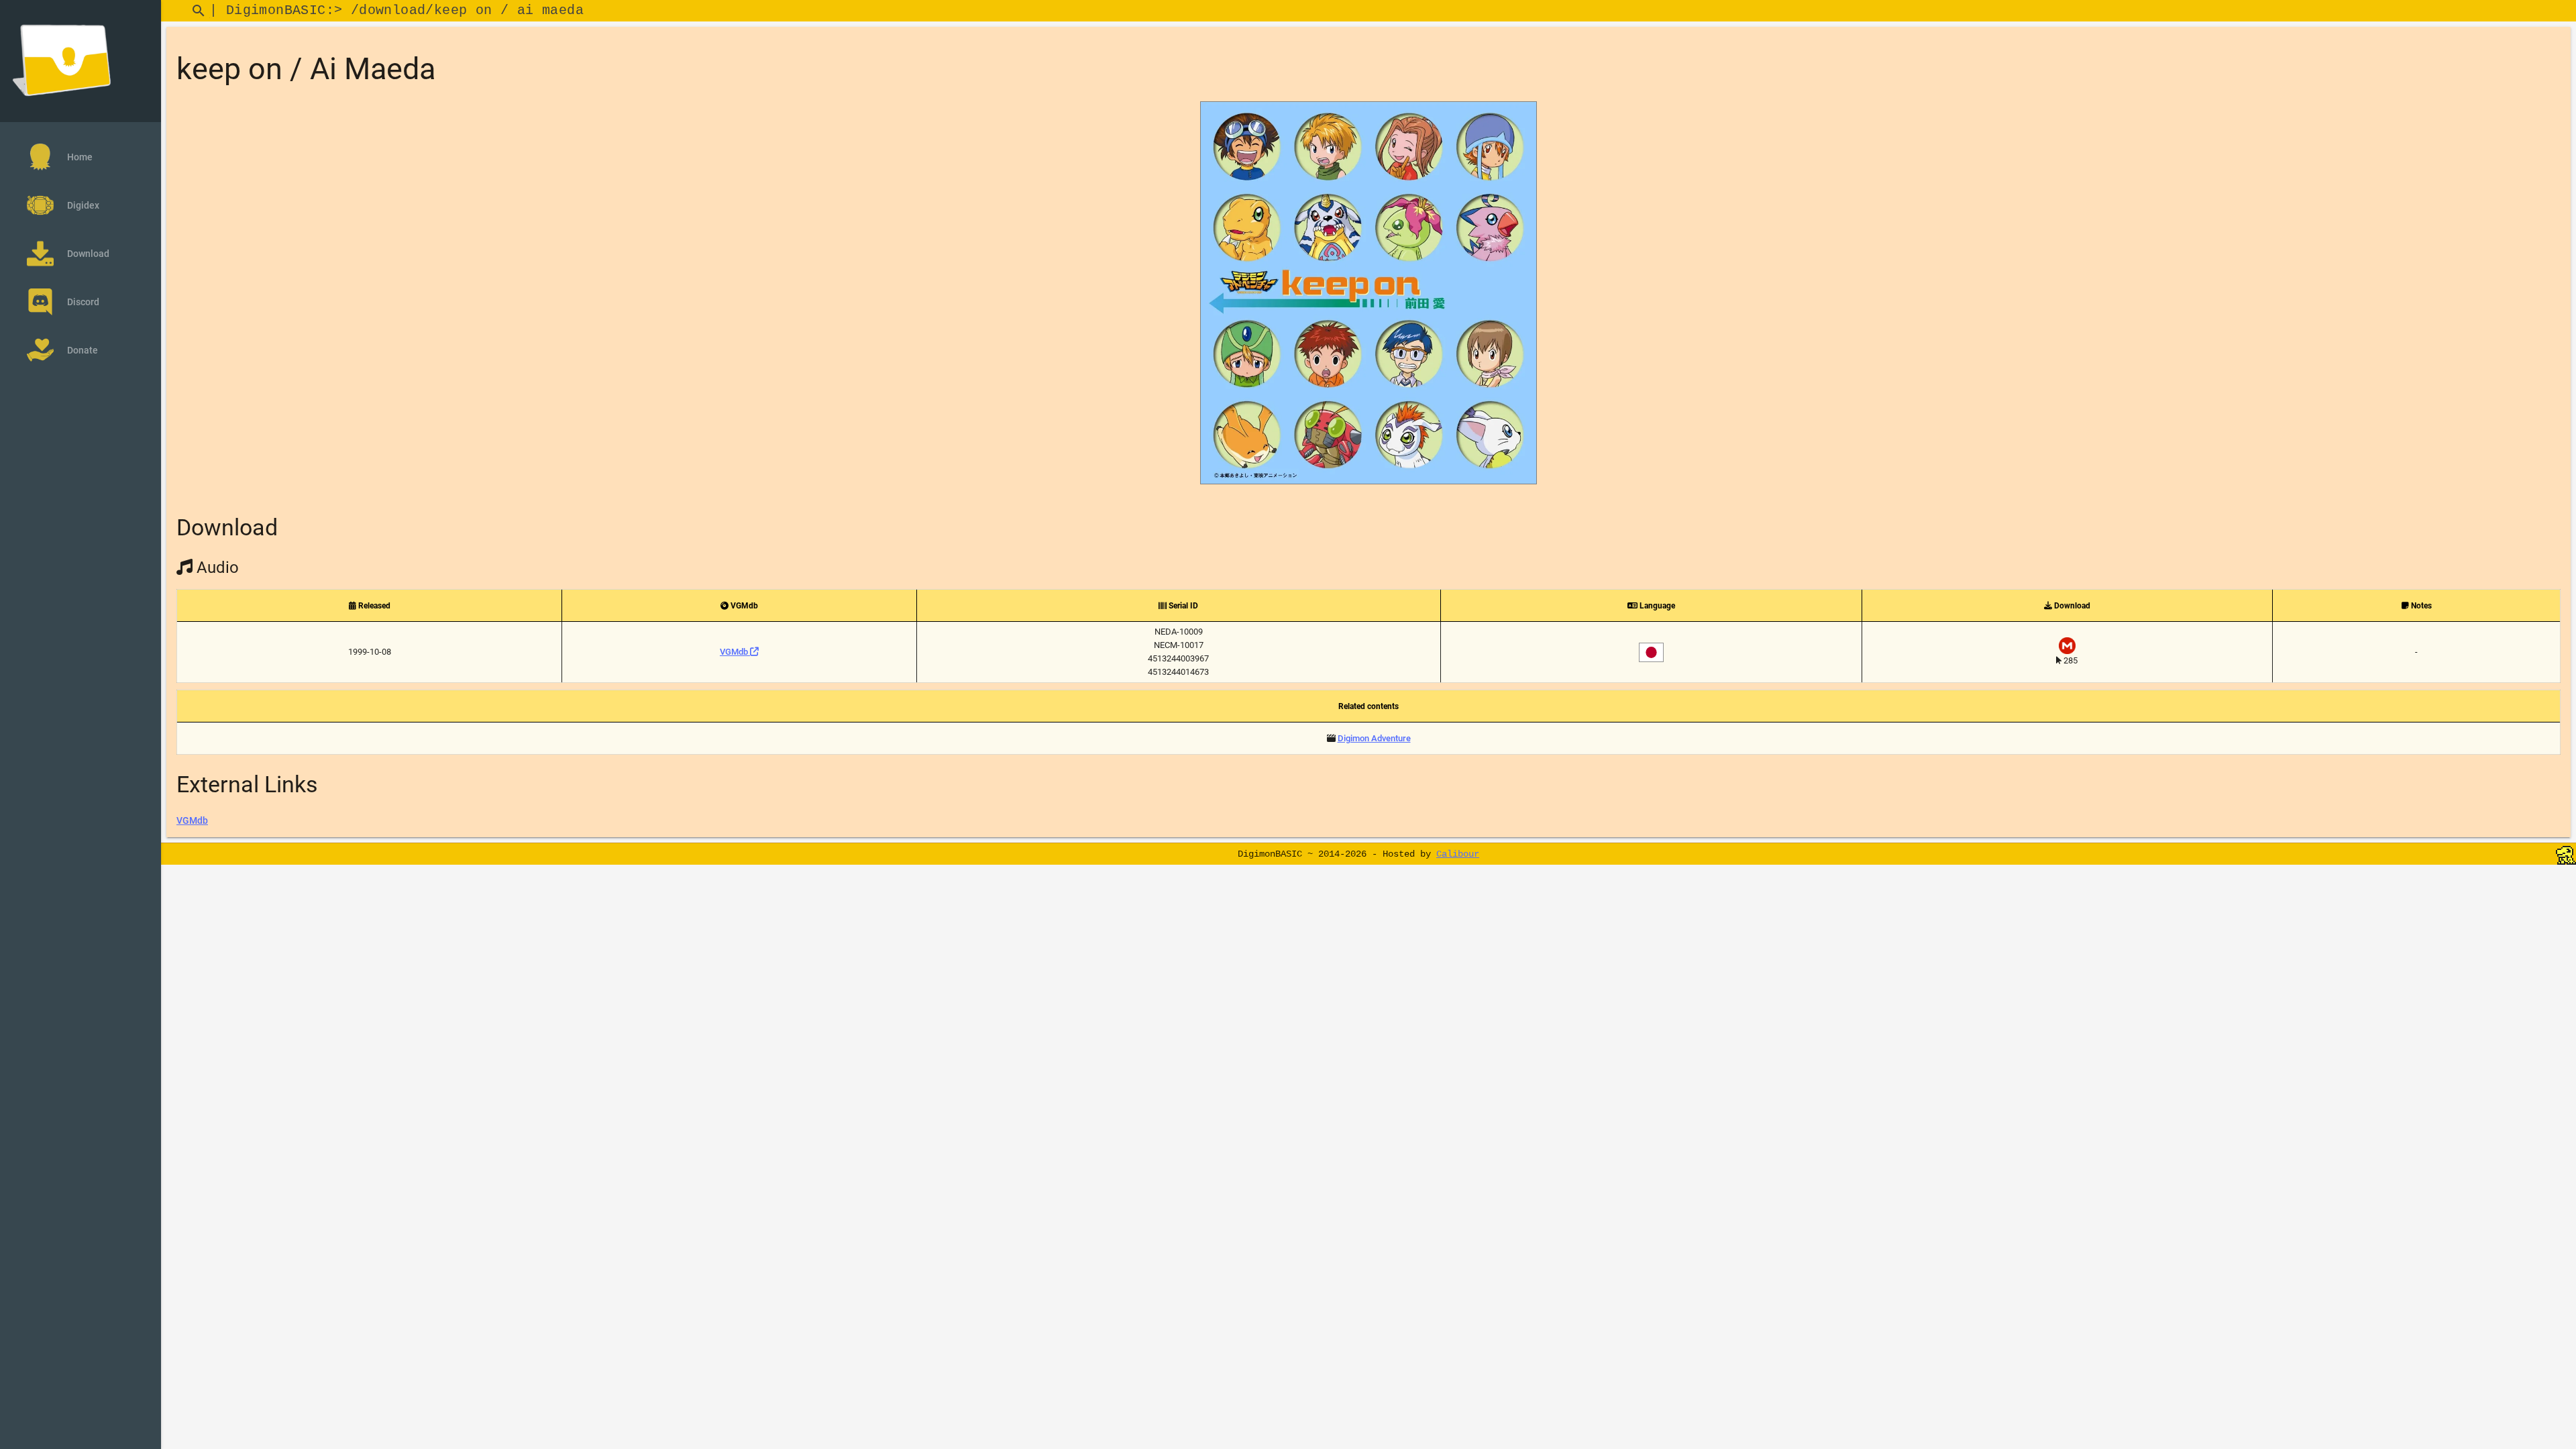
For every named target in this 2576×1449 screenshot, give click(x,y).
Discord (83, 302)
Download (88, 254)
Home (80, 157)
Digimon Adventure (1374, 738)
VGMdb (735, 652)
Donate (83, 350)
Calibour (1458, 854)
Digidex (83, 205)
